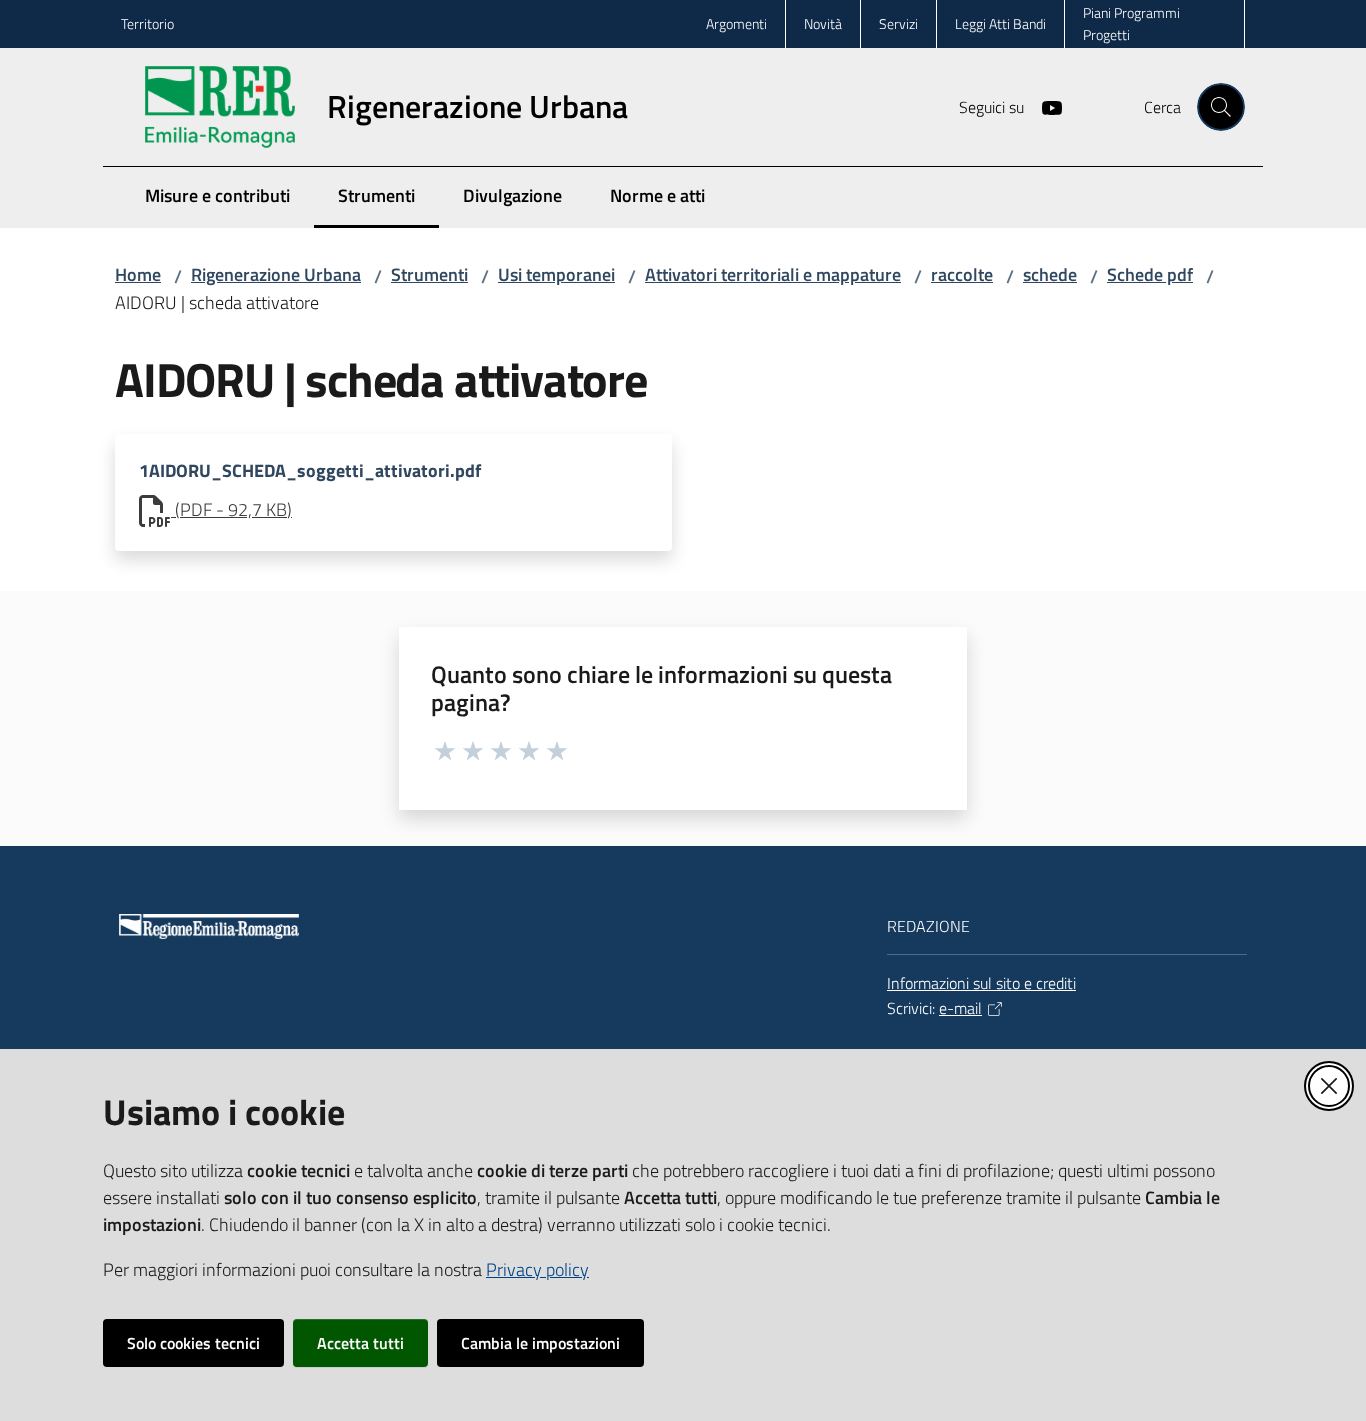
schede (1050, 274)
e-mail (960, 1008)
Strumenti (429, 274)
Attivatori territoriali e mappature (773, 274)
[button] (1221, 107)
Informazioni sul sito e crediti (981, 983)
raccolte (962, 274)
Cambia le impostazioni (540, 1343)
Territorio (147, 23)
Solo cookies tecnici (193, 1343)
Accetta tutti (360, 1343)
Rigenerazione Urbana (276, 274)
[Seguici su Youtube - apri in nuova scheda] (1044, 106)
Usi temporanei (556, 274)
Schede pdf (1150, 274)
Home (138, 274)
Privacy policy (537, 1269)
